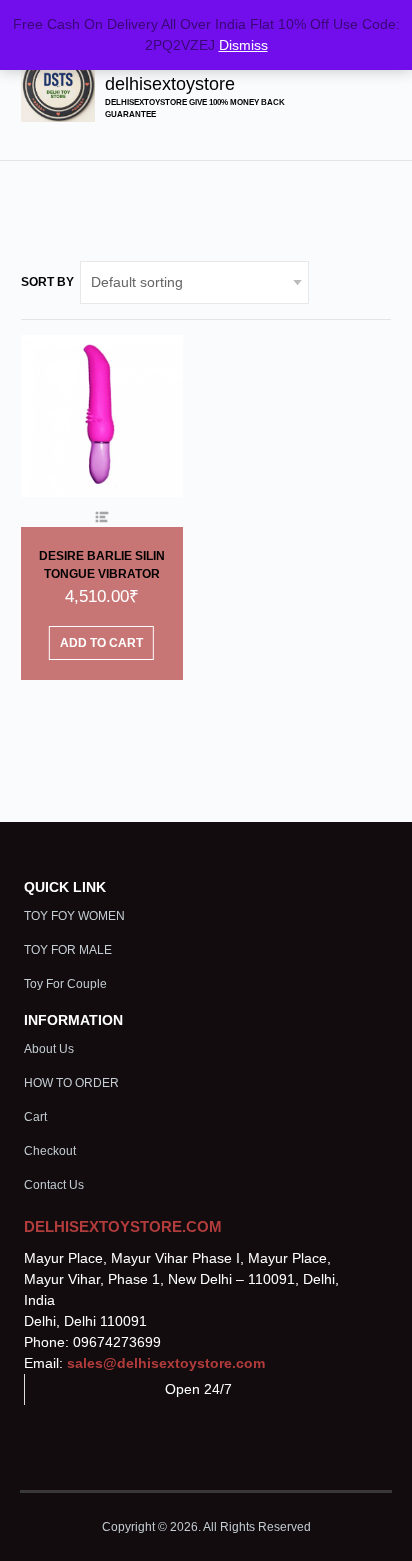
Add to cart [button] (101, 643)
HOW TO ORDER (71, 1083)
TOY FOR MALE (68, 950)
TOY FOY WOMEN (74, 916)
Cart (35, 1117)
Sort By (47, 282)
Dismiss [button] (243, 45)
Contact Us (54, 1185)
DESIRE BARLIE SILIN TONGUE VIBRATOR (102, 565)
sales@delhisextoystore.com (166, 1363)
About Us (49, 1049)
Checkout (50, 1151)
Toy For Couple (65, 984)
